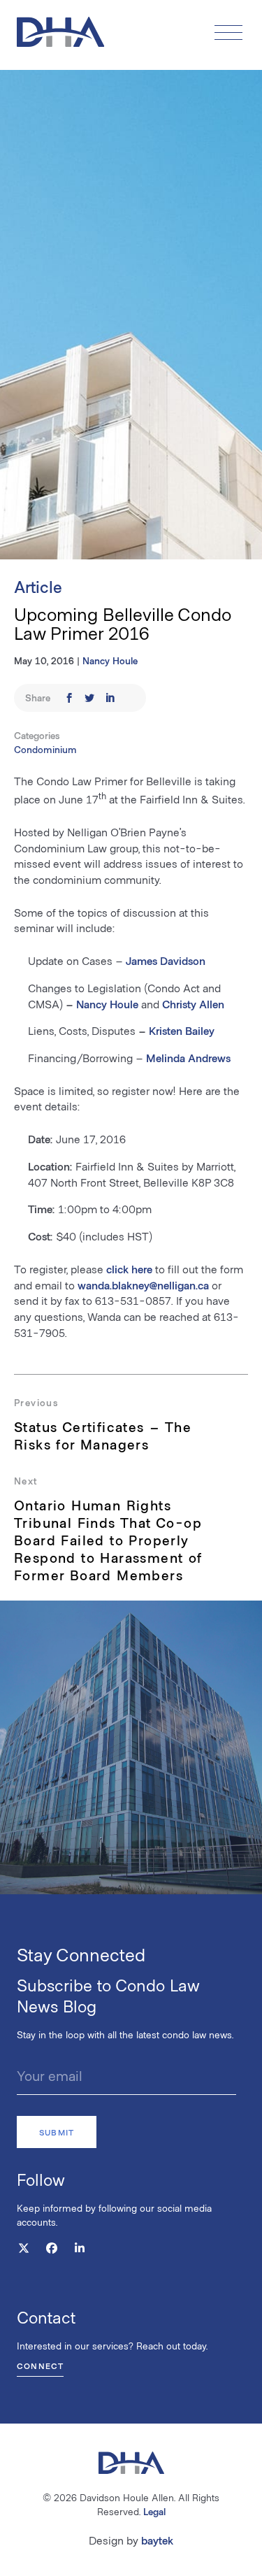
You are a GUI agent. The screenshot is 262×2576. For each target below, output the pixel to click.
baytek (157, 2540)
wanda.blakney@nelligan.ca (143, 1285)
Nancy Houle (110, 660)
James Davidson (166, 960)
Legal (154, 2511)
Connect (40, 2366)
